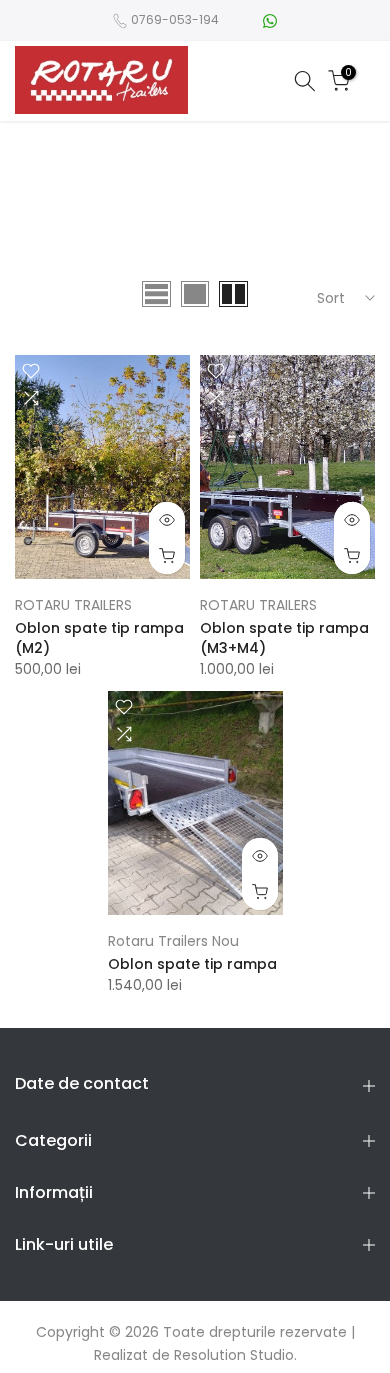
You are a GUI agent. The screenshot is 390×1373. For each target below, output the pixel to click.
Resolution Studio (234, 1355)
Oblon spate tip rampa (192, 964)
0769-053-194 (175, 19)
